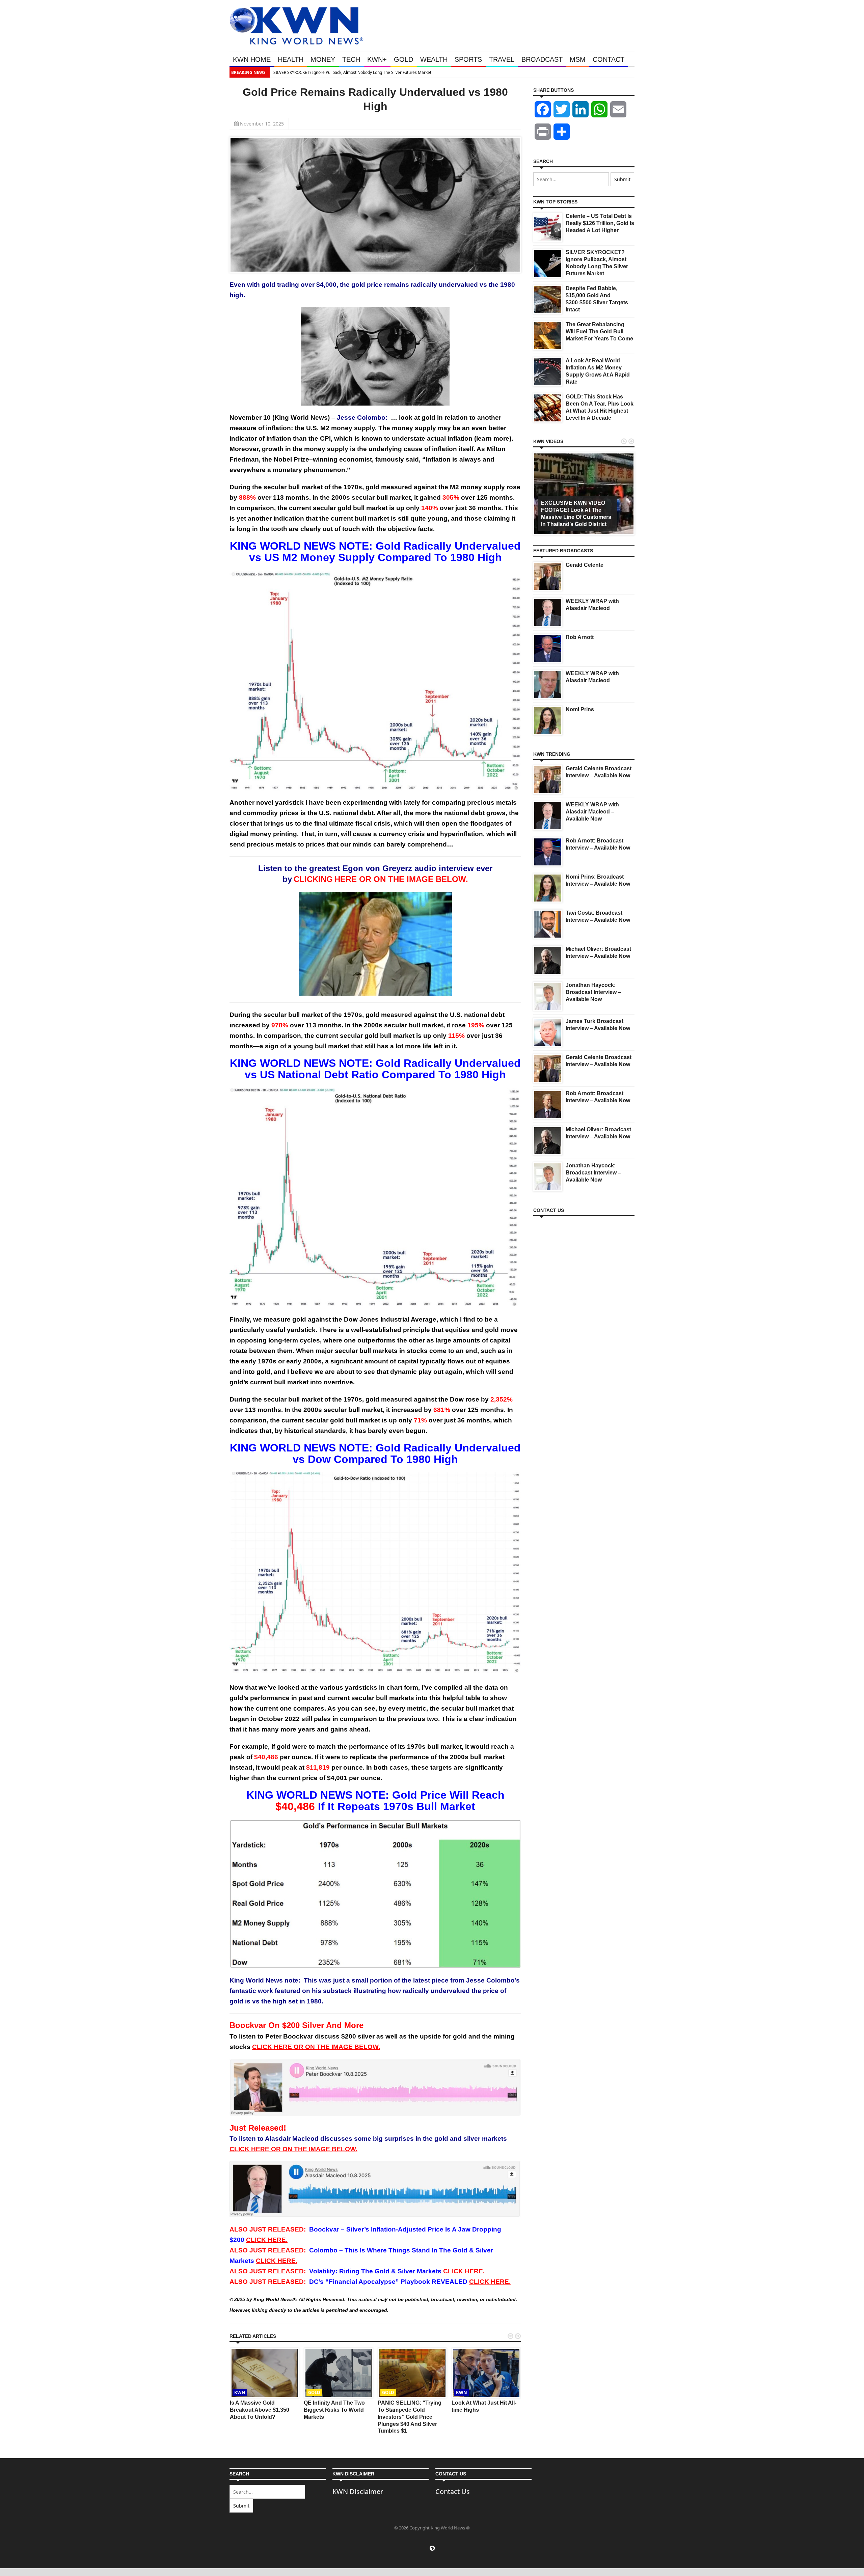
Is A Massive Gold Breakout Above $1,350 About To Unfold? (260, 2410)
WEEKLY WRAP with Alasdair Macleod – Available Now (592, 812)
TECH (351, 59)
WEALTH (434, 59)
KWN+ (377, 59)
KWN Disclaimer (358, 2491)
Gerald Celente (585, 565)
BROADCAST (542, 59)
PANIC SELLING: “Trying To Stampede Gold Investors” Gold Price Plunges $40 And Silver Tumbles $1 (410, 2417)
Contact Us (453, 2491)
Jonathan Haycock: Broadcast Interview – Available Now (593, 992)
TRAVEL (502, 59)
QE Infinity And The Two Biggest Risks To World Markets (334, 2410)
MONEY (323, 59)
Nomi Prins (580, 709)
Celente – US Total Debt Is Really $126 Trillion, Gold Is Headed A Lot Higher (600, 223)
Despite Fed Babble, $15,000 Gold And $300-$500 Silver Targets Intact (499, 72)
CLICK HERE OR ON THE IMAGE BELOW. (316, 2047)
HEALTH (291, 59)
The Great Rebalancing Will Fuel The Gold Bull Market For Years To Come (599, 331)
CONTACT (609, 59)
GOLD (403, 59)
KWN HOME (252, 59)
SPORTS (468, 59)
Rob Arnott (580, 637)
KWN (240, 2392)
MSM (578, 59)
